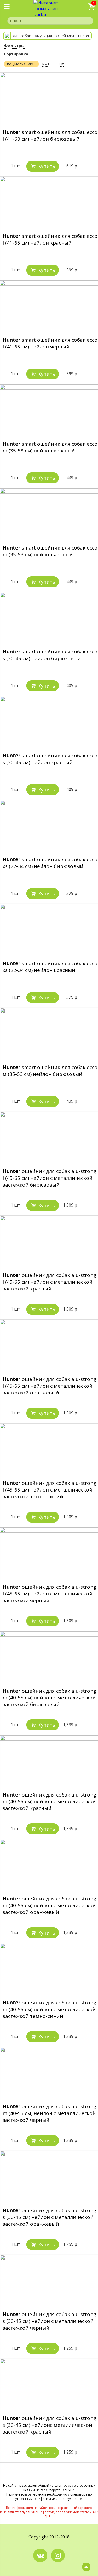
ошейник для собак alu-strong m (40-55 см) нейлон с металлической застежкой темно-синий (49, 2009)
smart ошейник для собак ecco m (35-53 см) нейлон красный (50, 447)
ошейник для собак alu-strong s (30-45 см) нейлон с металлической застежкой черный (49, 2321)
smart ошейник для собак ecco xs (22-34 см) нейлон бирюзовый (50, 863)
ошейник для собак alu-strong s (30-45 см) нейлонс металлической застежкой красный (49, 2425)
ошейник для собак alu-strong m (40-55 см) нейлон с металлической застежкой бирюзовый (49, 1698)
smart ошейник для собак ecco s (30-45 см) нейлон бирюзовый (50, 655)
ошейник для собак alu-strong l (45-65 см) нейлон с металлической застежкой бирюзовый (49, 1178)
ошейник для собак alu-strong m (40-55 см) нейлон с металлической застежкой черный (49, 2113)
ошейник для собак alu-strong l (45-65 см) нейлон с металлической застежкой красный (49, 1282)
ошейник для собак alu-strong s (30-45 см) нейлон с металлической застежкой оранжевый (49, 2217)
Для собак (22, 36)
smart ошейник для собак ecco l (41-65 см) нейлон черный (50, 343)
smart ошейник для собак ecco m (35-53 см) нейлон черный (50, 551)
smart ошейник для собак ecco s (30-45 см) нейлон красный (50, 759)
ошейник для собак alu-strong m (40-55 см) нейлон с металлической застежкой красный (49, 1801)
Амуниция (43, 36)
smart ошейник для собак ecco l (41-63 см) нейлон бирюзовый (50, 135)
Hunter (84, 36)
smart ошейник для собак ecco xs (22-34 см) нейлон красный (50, 967)
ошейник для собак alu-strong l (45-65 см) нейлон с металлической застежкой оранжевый (49, 1386)
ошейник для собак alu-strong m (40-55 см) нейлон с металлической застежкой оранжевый (49, 1905)
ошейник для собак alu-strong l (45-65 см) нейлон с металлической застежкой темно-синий (49, 1490)
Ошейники (65, 36)
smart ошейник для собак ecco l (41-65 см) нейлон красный (50, 239)
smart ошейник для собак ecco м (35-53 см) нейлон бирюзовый (50, 1071)
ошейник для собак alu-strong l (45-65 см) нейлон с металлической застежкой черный (49, 1594)
